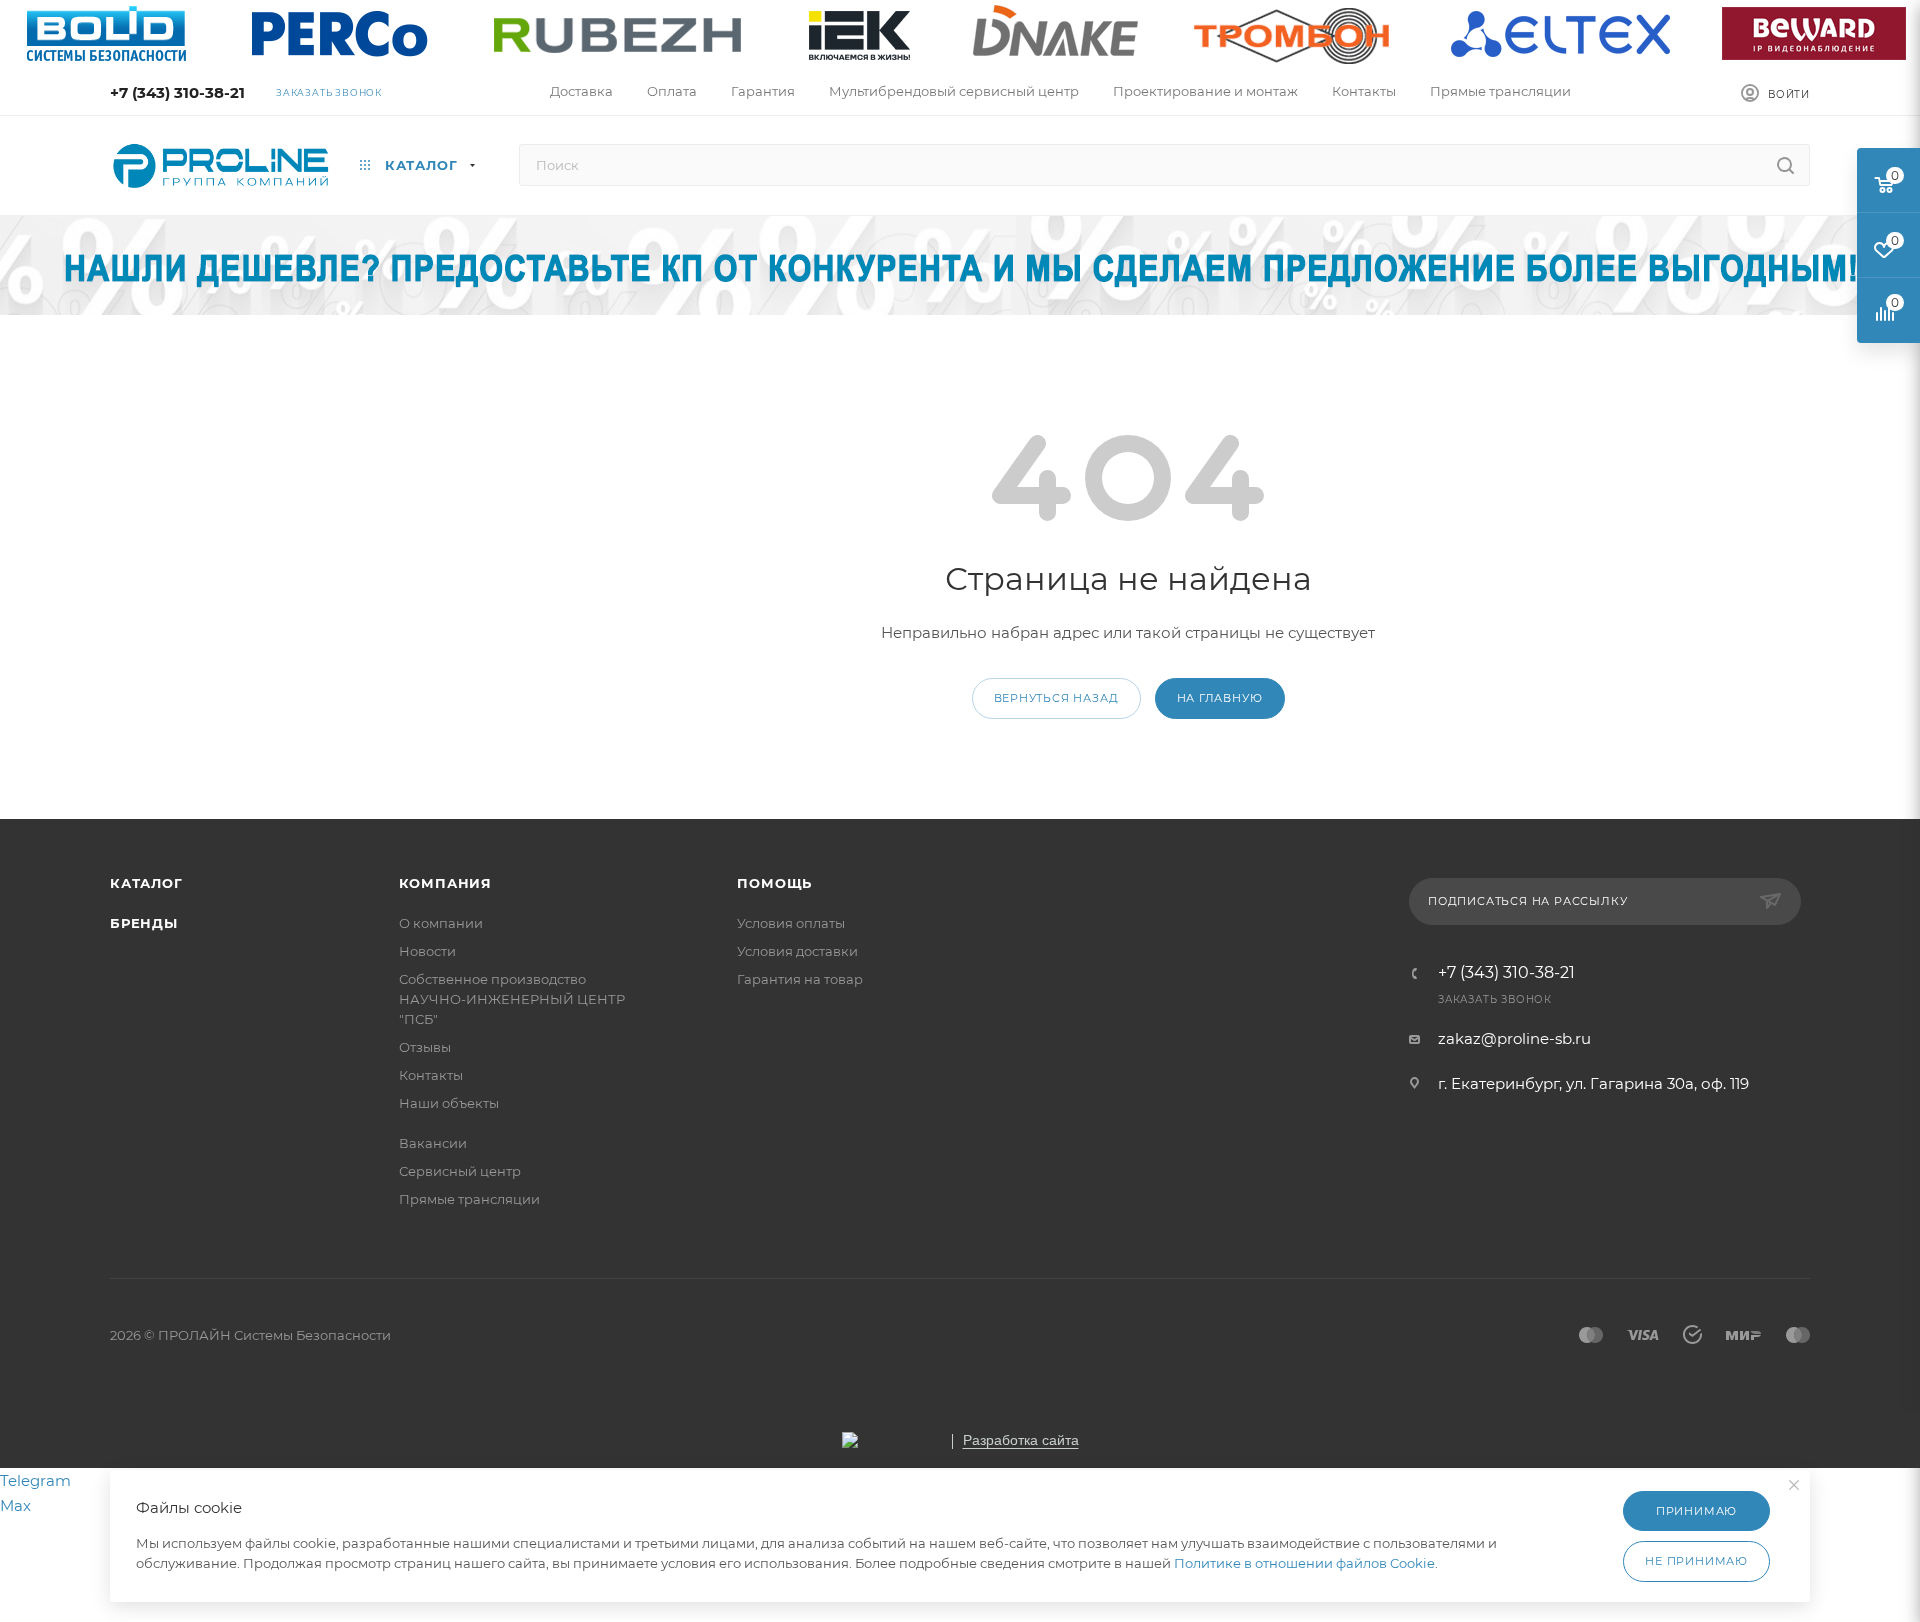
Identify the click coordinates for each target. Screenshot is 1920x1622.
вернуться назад (1056, 698)
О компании (441, 923)
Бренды (144, 923)
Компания (445, 883)
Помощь (774, 883)
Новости (427, 951)
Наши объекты (449, 1103)
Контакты (431, 1075)
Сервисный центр (460, 1171)
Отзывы (425, 1047)
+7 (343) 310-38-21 (177, 92)
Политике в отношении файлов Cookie (1304, 1563)
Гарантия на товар (800, 979)
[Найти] (1785, 165)
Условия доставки (797, 951)
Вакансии (433, 1143)
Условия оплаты (791, 923)
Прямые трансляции (469, 1199)
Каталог (146, 883)
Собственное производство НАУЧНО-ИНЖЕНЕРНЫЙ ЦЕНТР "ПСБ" (512, 999)
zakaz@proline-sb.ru (1514, 1038)
